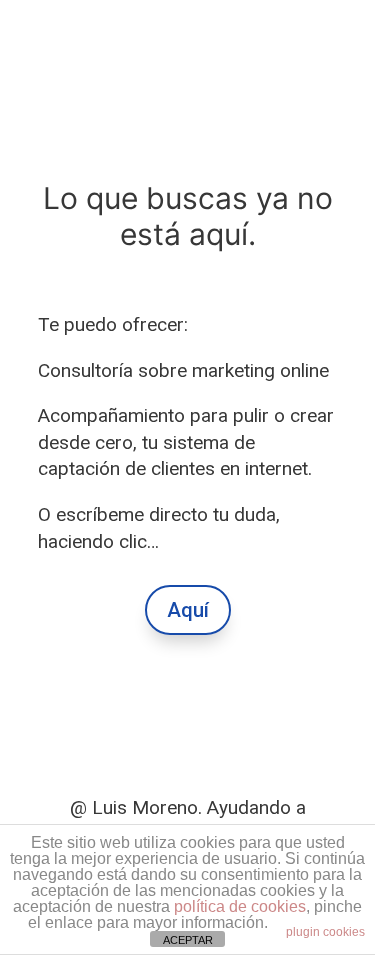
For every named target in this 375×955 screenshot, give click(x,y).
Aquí (188, 610)
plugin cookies (325, 932)
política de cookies (240, 906)
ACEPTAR (188, 940)
